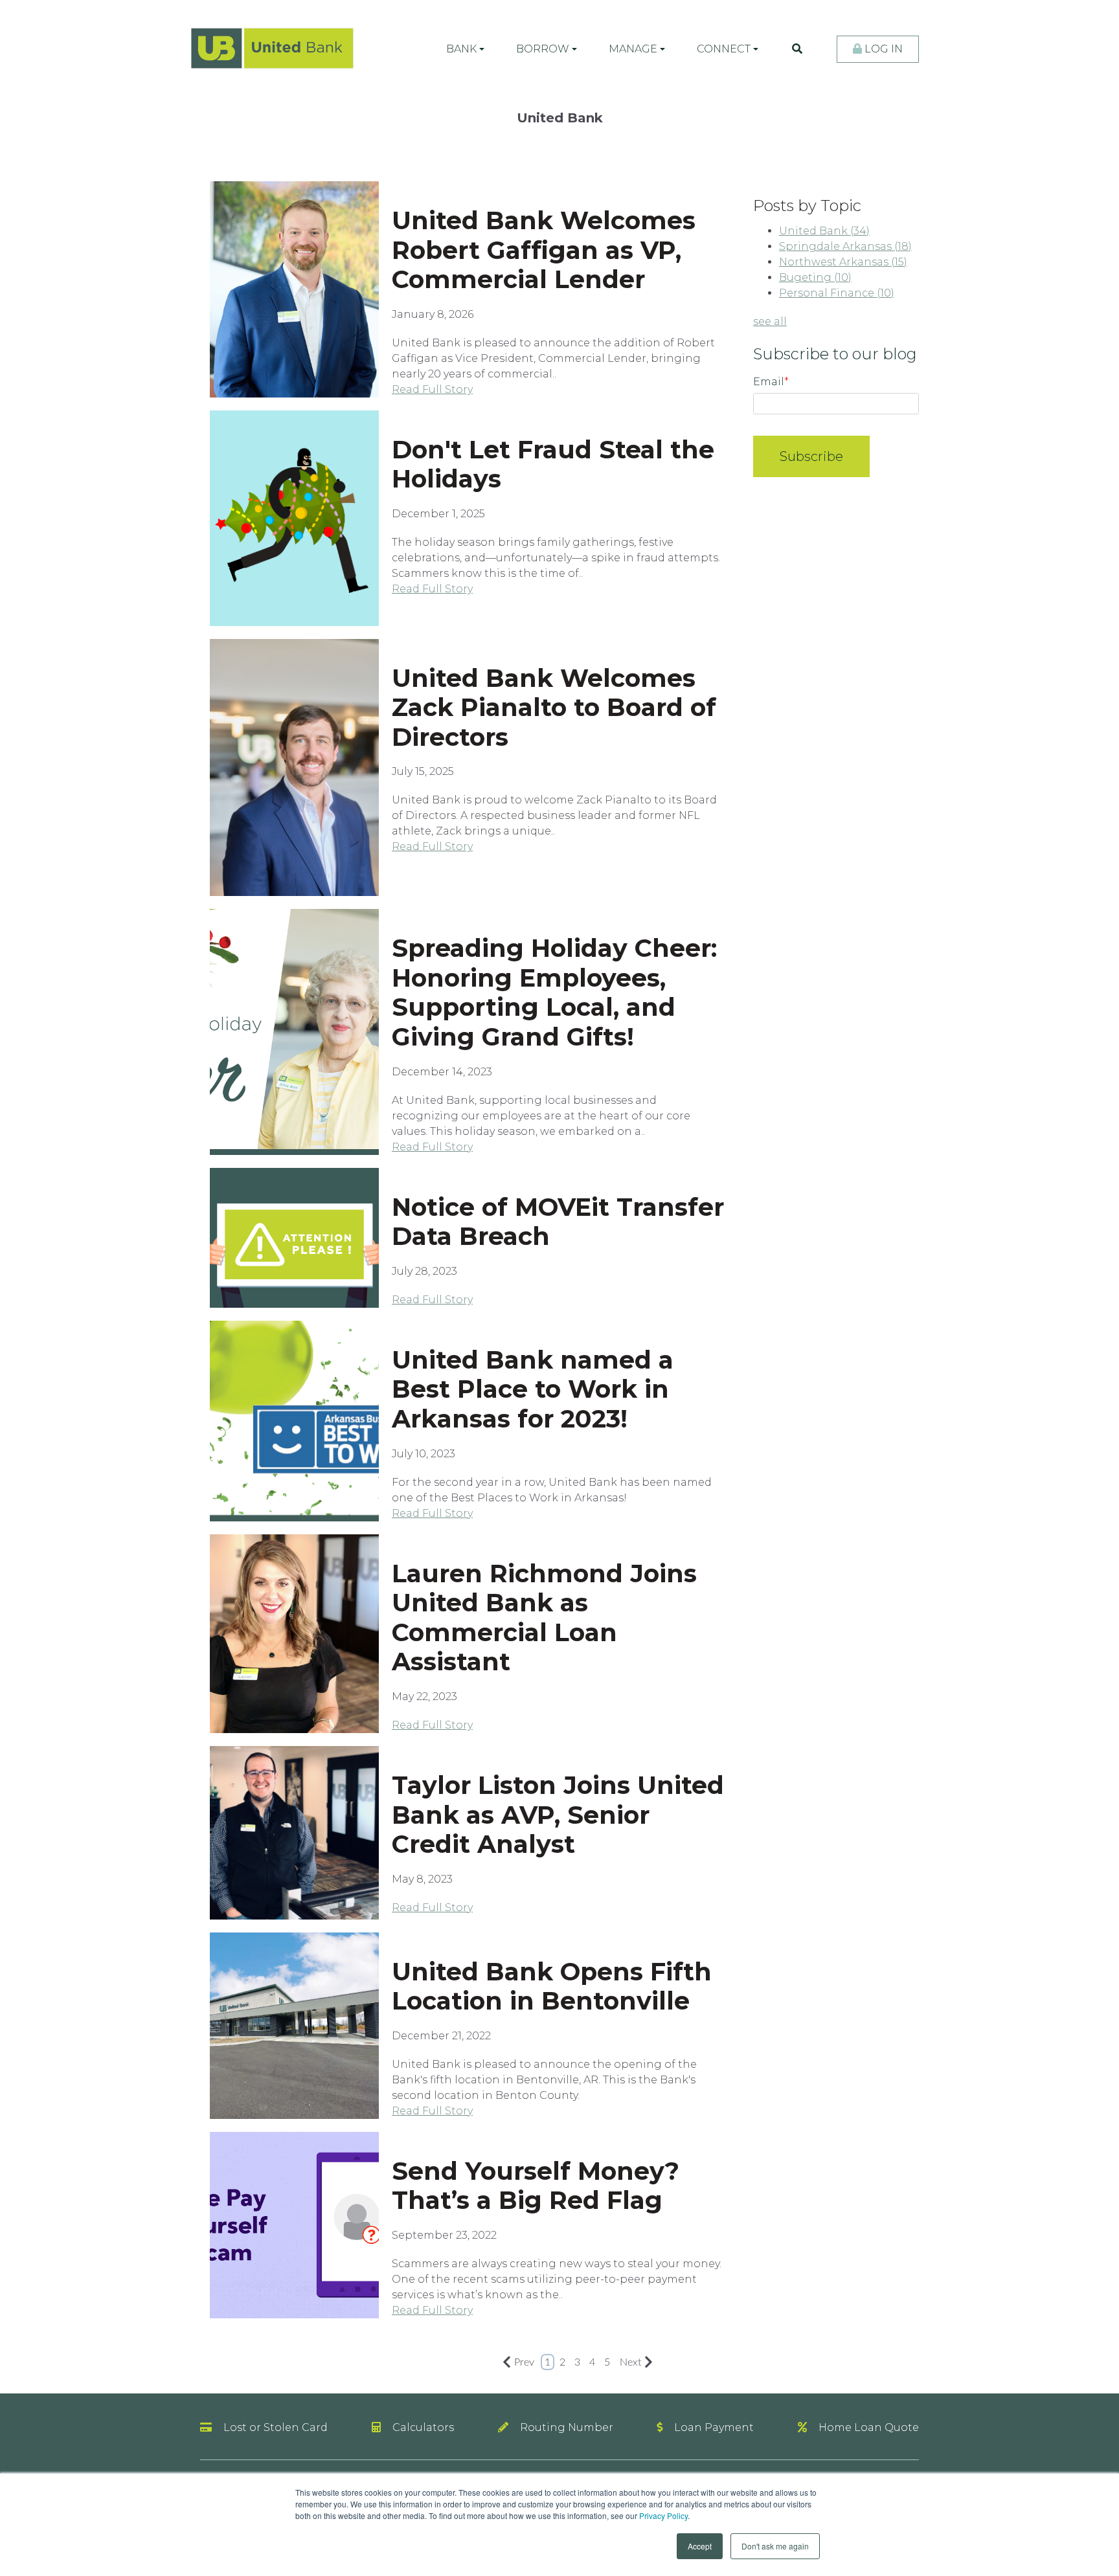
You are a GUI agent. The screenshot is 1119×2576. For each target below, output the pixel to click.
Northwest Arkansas (843, 262)
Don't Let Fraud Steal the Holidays (553, 465)
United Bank (824, 231)
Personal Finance (837, 293)
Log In (882, 49)
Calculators (423, 2427)
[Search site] (797, 49)
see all (770, 321)
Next (630, 2362)
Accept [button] (700, 2546)
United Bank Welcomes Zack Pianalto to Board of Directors (554, 708)
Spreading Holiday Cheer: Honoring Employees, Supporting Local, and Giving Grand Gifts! (554, 992)
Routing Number (567, 2427)
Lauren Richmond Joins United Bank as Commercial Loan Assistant (544, 1618)
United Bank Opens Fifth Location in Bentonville (552, 1987)
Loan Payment (714, 2427)
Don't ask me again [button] (775, 2546)
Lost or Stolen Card (276, 2427)
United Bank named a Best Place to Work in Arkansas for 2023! (533, 1389)
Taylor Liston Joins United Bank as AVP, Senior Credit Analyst (558, 1815)
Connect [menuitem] (724, 49)
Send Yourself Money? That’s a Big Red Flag (536, 2186)
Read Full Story (432, 389)
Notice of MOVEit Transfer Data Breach (558, 1222)
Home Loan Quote (869, 2427)
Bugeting (815, 277)
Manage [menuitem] (633, 49)
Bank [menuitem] (461, 49)
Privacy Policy (663, 2515)
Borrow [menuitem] (543, 49)
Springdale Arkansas (845, 246)
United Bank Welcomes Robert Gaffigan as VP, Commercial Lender (544, 250)
